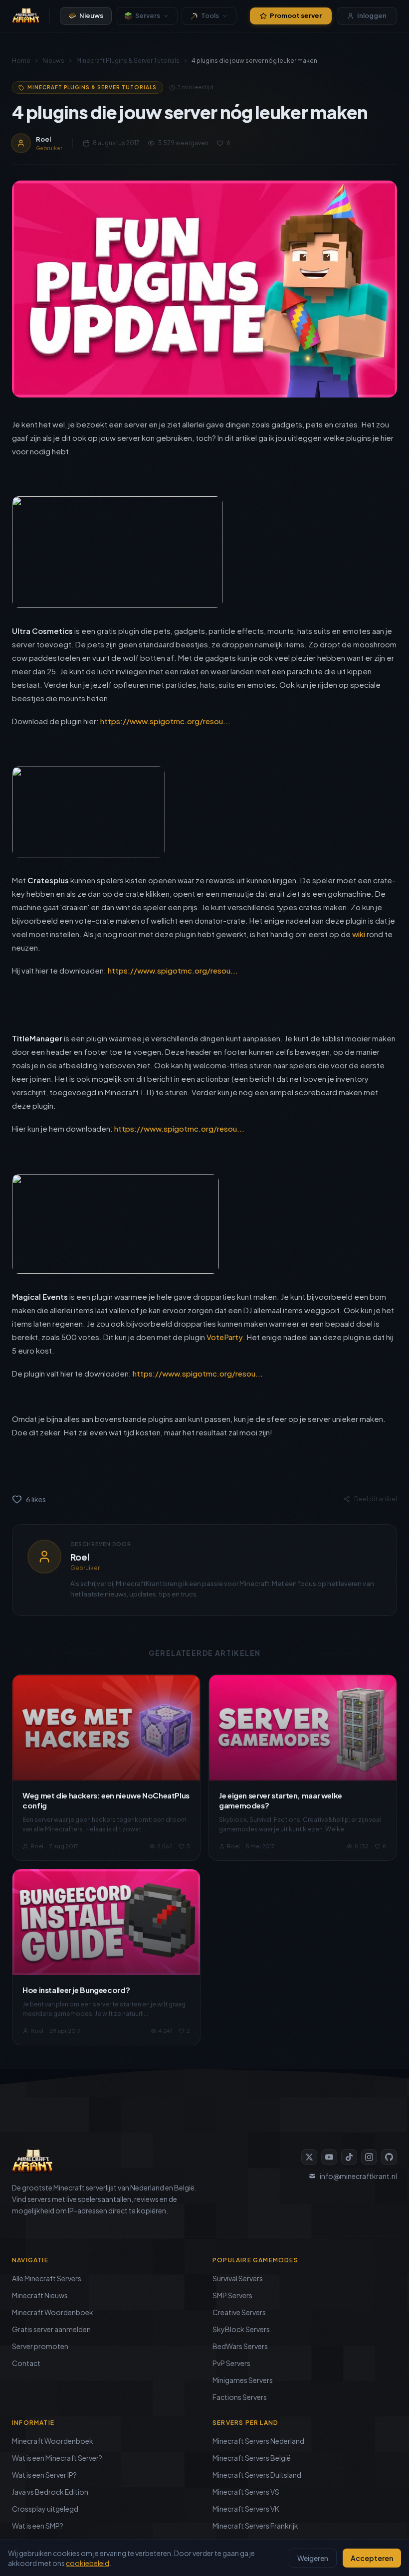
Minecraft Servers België (252, 2458)
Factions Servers (240, 2397)
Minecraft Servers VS (246, 2492)
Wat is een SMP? (38, 2526)
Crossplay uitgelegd (45, 2509)
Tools (210, 15)
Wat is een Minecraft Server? (57, 2458)
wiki (359, 934)
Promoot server (296, 15)
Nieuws (91, 15)
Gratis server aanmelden (51, 2329)
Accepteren (372, 2558)
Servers (148, 15)
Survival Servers (238, 2278)
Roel (80, 1557)
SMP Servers (232, 2295)
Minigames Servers (243, 2380)
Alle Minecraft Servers (47, 2278)
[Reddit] (389, 2157)
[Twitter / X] (309, 2157)
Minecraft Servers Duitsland (257, 2475)
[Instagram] (369, 2157)
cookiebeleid (88, 2563)
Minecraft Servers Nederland (258, 2441)
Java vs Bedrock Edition (50, 2492)
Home (21, 61)
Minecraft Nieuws (40, 2295)
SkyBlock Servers (241, 2329)
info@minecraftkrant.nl (358, 2176)
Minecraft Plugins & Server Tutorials (128, 61)
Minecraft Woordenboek (53, 2312)
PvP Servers (231, 2363)
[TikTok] (349, 2157)
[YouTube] (329, 2157)
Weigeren (313, 2558)
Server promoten (40, 2346)
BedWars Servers (240, 2346)
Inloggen (372, 15)
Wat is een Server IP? (44, 2475)
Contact (26, 2363)
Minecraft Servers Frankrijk (255, 2526)
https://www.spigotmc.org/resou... (165, 721)
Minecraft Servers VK (246, 2509)
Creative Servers (239, 2312)
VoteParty (225, 1337)
